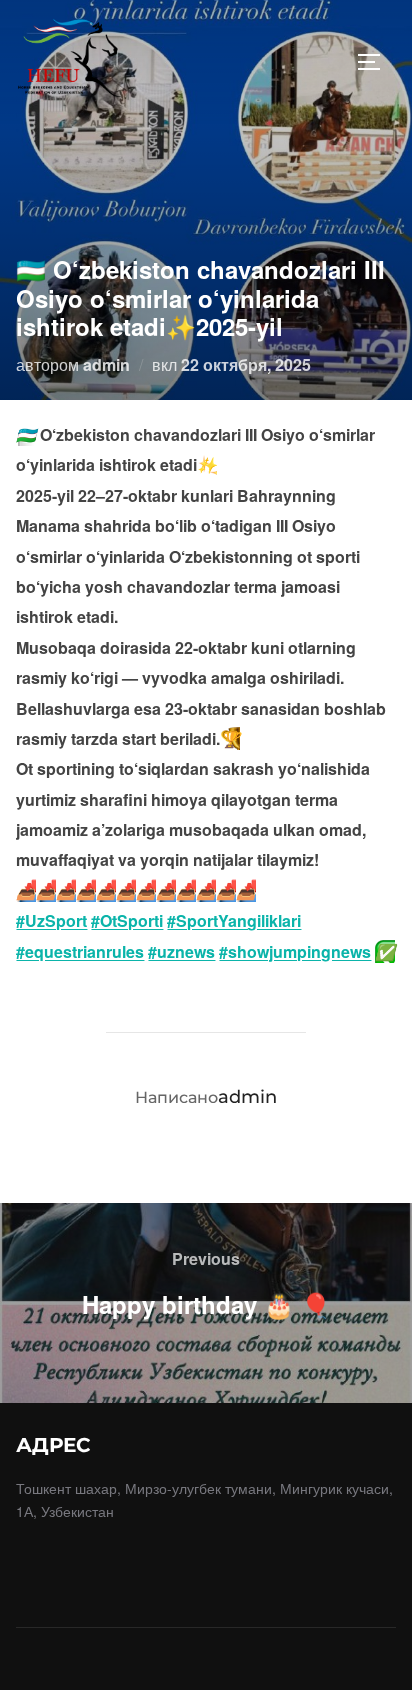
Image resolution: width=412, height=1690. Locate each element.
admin (106, 364)
